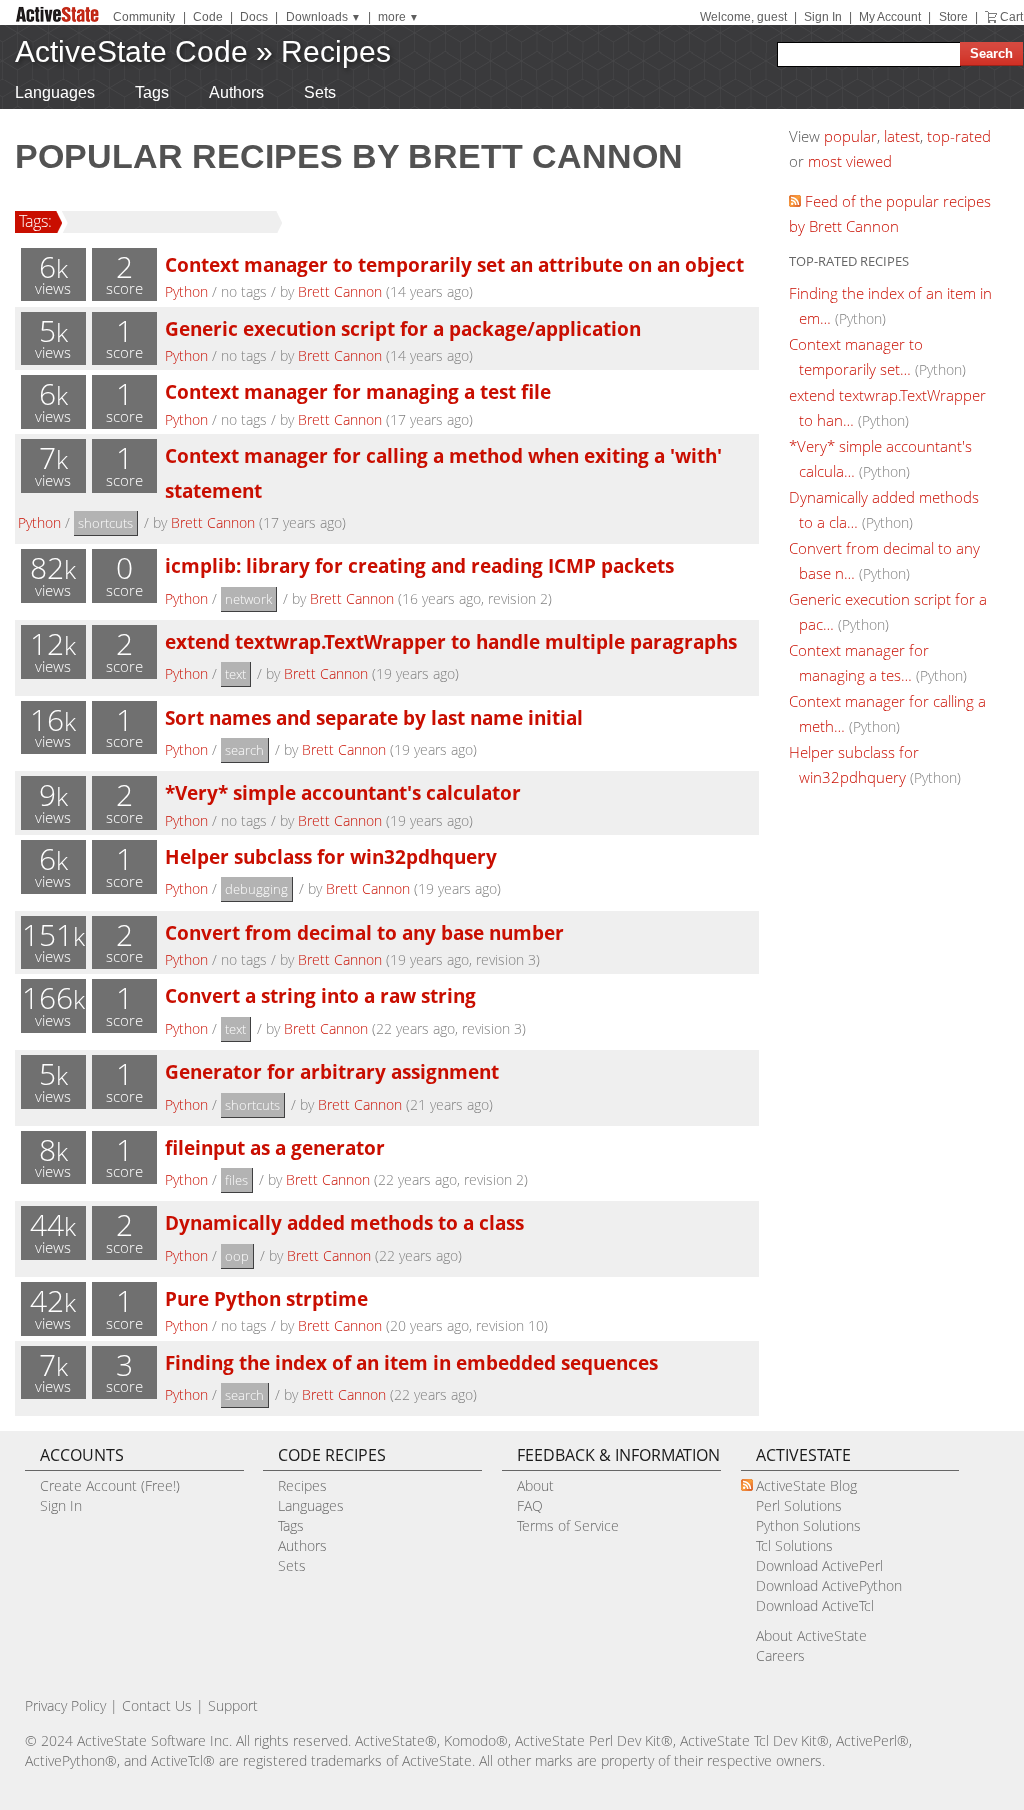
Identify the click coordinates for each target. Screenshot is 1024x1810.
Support (233, 1705)
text (235, 674)
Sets (320, 92)
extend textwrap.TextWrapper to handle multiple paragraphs (451, 641)
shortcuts (105, 523)
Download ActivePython (829, 1585)
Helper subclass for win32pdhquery (331, 856)
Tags (152, 92)
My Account (890, 17)
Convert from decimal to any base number (364, 932)
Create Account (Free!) (110, 1485)
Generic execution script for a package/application (403, 328)
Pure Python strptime (266, 1298)
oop (237, 1256)
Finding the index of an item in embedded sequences (411, 1362)
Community (144, 17)
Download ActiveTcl (815, 1605)
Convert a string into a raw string (320, 995)
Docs (254, 17)
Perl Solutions (799, 1505)
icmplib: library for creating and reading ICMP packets (419, 565)
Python (186, 291)
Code (208, 17)
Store (953, 17)
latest (902, 136)
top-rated (959, 136)
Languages (55, 92)
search (244, 750)
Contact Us (157, 1705)
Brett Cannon (340, 291)
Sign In (823, 17)
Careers (780, 1655)
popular (850, 136)
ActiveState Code (131, 51)
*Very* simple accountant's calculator (343, 792)
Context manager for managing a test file (358, 391)
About (535, 1485)
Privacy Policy (65, 1705)
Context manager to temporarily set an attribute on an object (454, 264)
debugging (256, 889)
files (236, 1180)
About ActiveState (811, 1635)
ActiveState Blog (806, 1485)
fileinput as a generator (275, 1147)
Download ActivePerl (819, 1565)
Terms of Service (568, 1525)
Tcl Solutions (794, 1545)
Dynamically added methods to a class (344, 1222)
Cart (1011, 17)
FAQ (530, 1505)
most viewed (850, 161)
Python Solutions (808, 1525)
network (248, 599)
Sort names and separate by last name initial (374, 717)
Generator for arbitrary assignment (332, 1071)
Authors (236, 92)
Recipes (336, 51)
